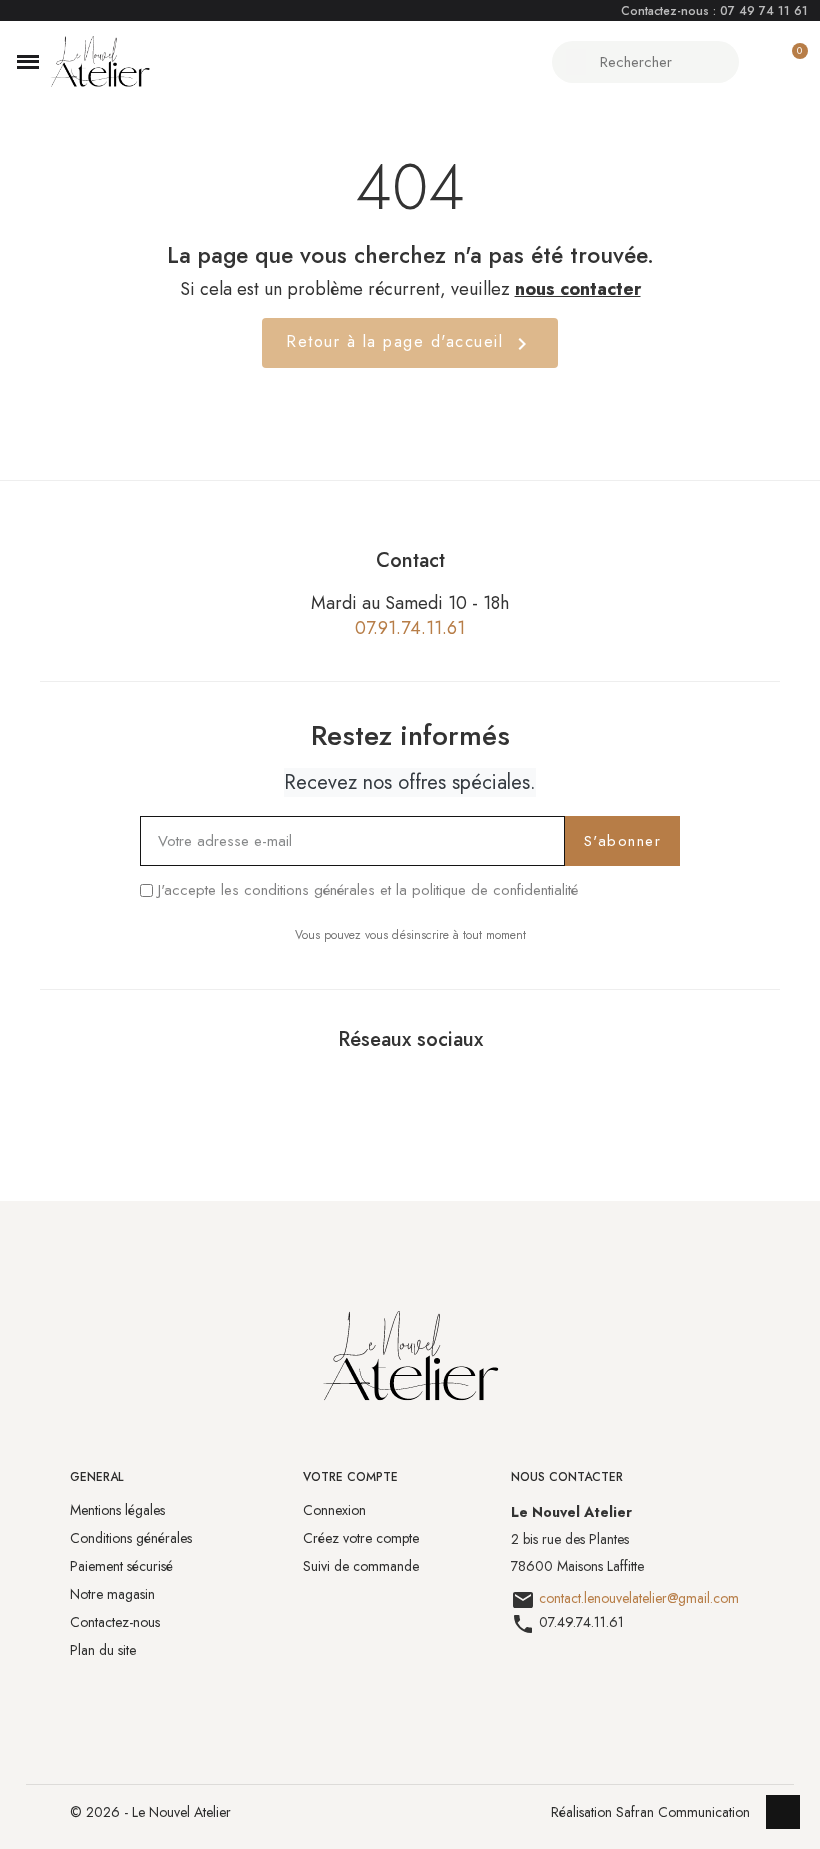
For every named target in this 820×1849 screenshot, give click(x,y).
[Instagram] (434, 1087)
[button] (28, 62)
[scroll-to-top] (783, 1812)
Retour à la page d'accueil (410, 342)
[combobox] (648, 62)
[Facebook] (386, 1087)
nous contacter (578, 289)
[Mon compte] (756, 62)
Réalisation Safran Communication (650, 1812)
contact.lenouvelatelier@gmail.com (639, 1599)
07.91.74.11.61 (410, 628)
